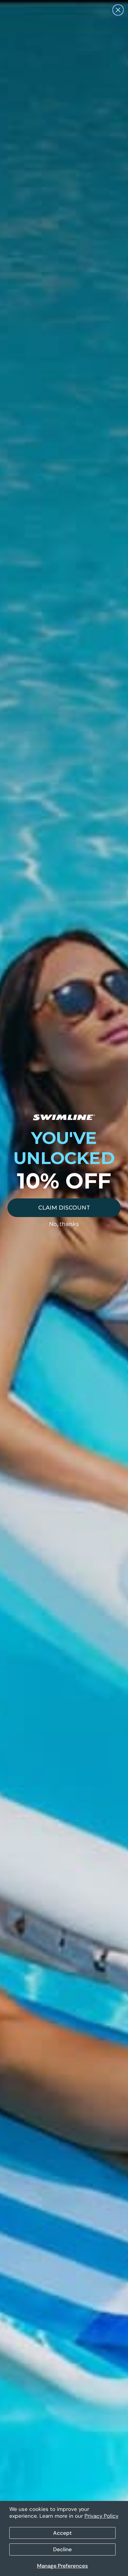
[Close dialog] (118, 10)
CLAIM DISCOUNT (64, 1208)
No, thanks (64, 1224)
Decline (62, 2549)
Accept (62, 2533)
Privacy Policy (101, 2516)
